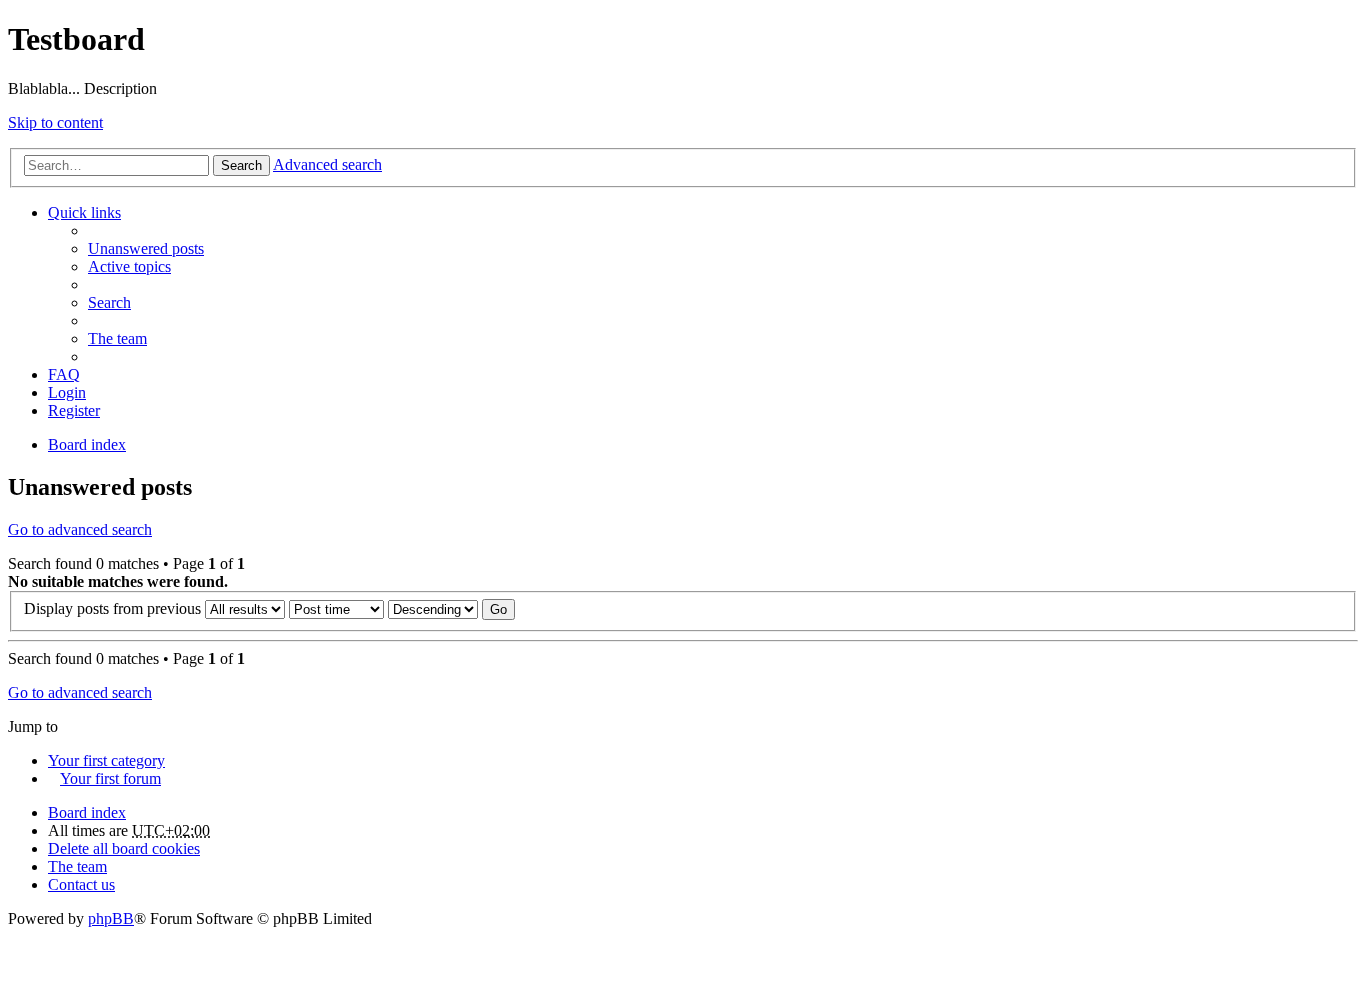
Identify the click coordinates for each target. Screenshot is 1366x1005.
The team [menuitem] (117, 338)
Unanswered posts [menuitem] (146, 248)
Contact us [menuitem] (81, 884)
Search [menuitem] (109, 302)
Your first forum (110, 778)
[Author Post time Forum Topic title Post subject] (336, 608)
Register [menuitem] (74, 410)
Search (241, 165)
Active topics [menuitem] (129, 266)
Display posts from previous (114, 608)
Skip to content (55, 122)
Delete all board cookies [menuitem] (124, 848)
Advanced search (327, 164)
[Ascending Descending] (433, 608)
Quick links (84, 212)
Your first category (106, 760)
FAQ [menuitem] (64, 374)
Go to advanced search (80, 529)
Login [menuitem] (67, 392)
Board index (87, 812)
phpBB (111, 918)
